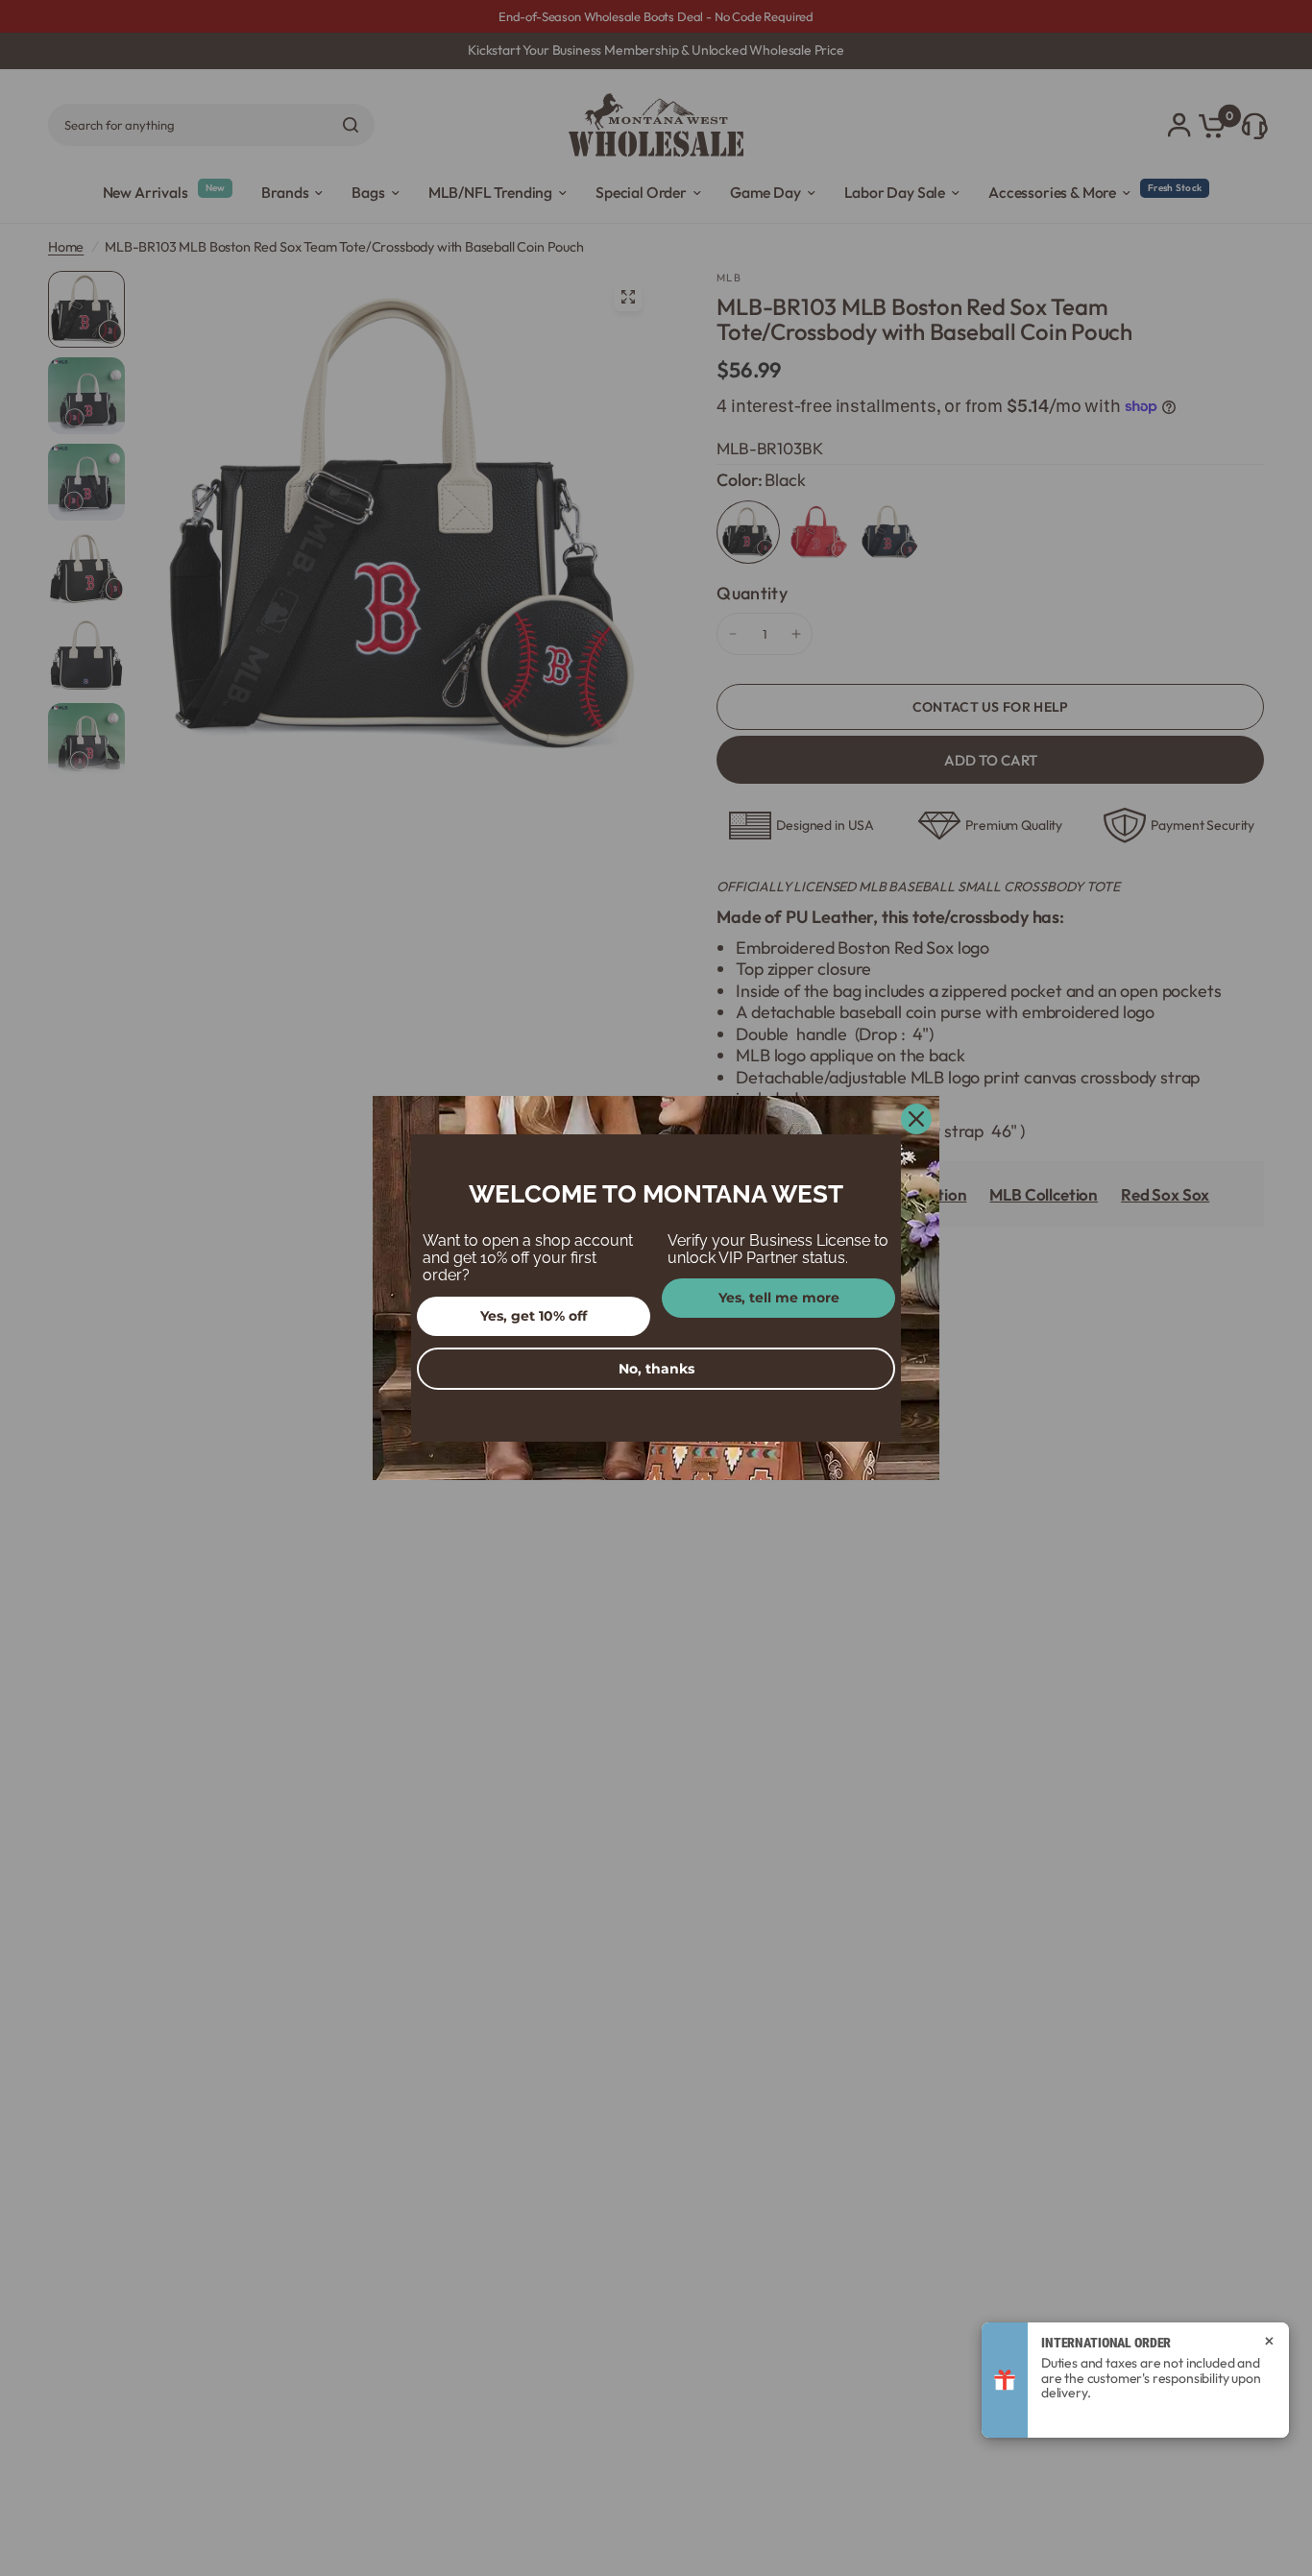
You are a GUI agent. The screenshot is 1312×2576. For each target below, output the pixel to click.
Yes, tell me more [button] (779, 1298)
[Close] (916, 1119)
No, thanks (656, 1369)
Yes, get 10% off (534, 1316)
